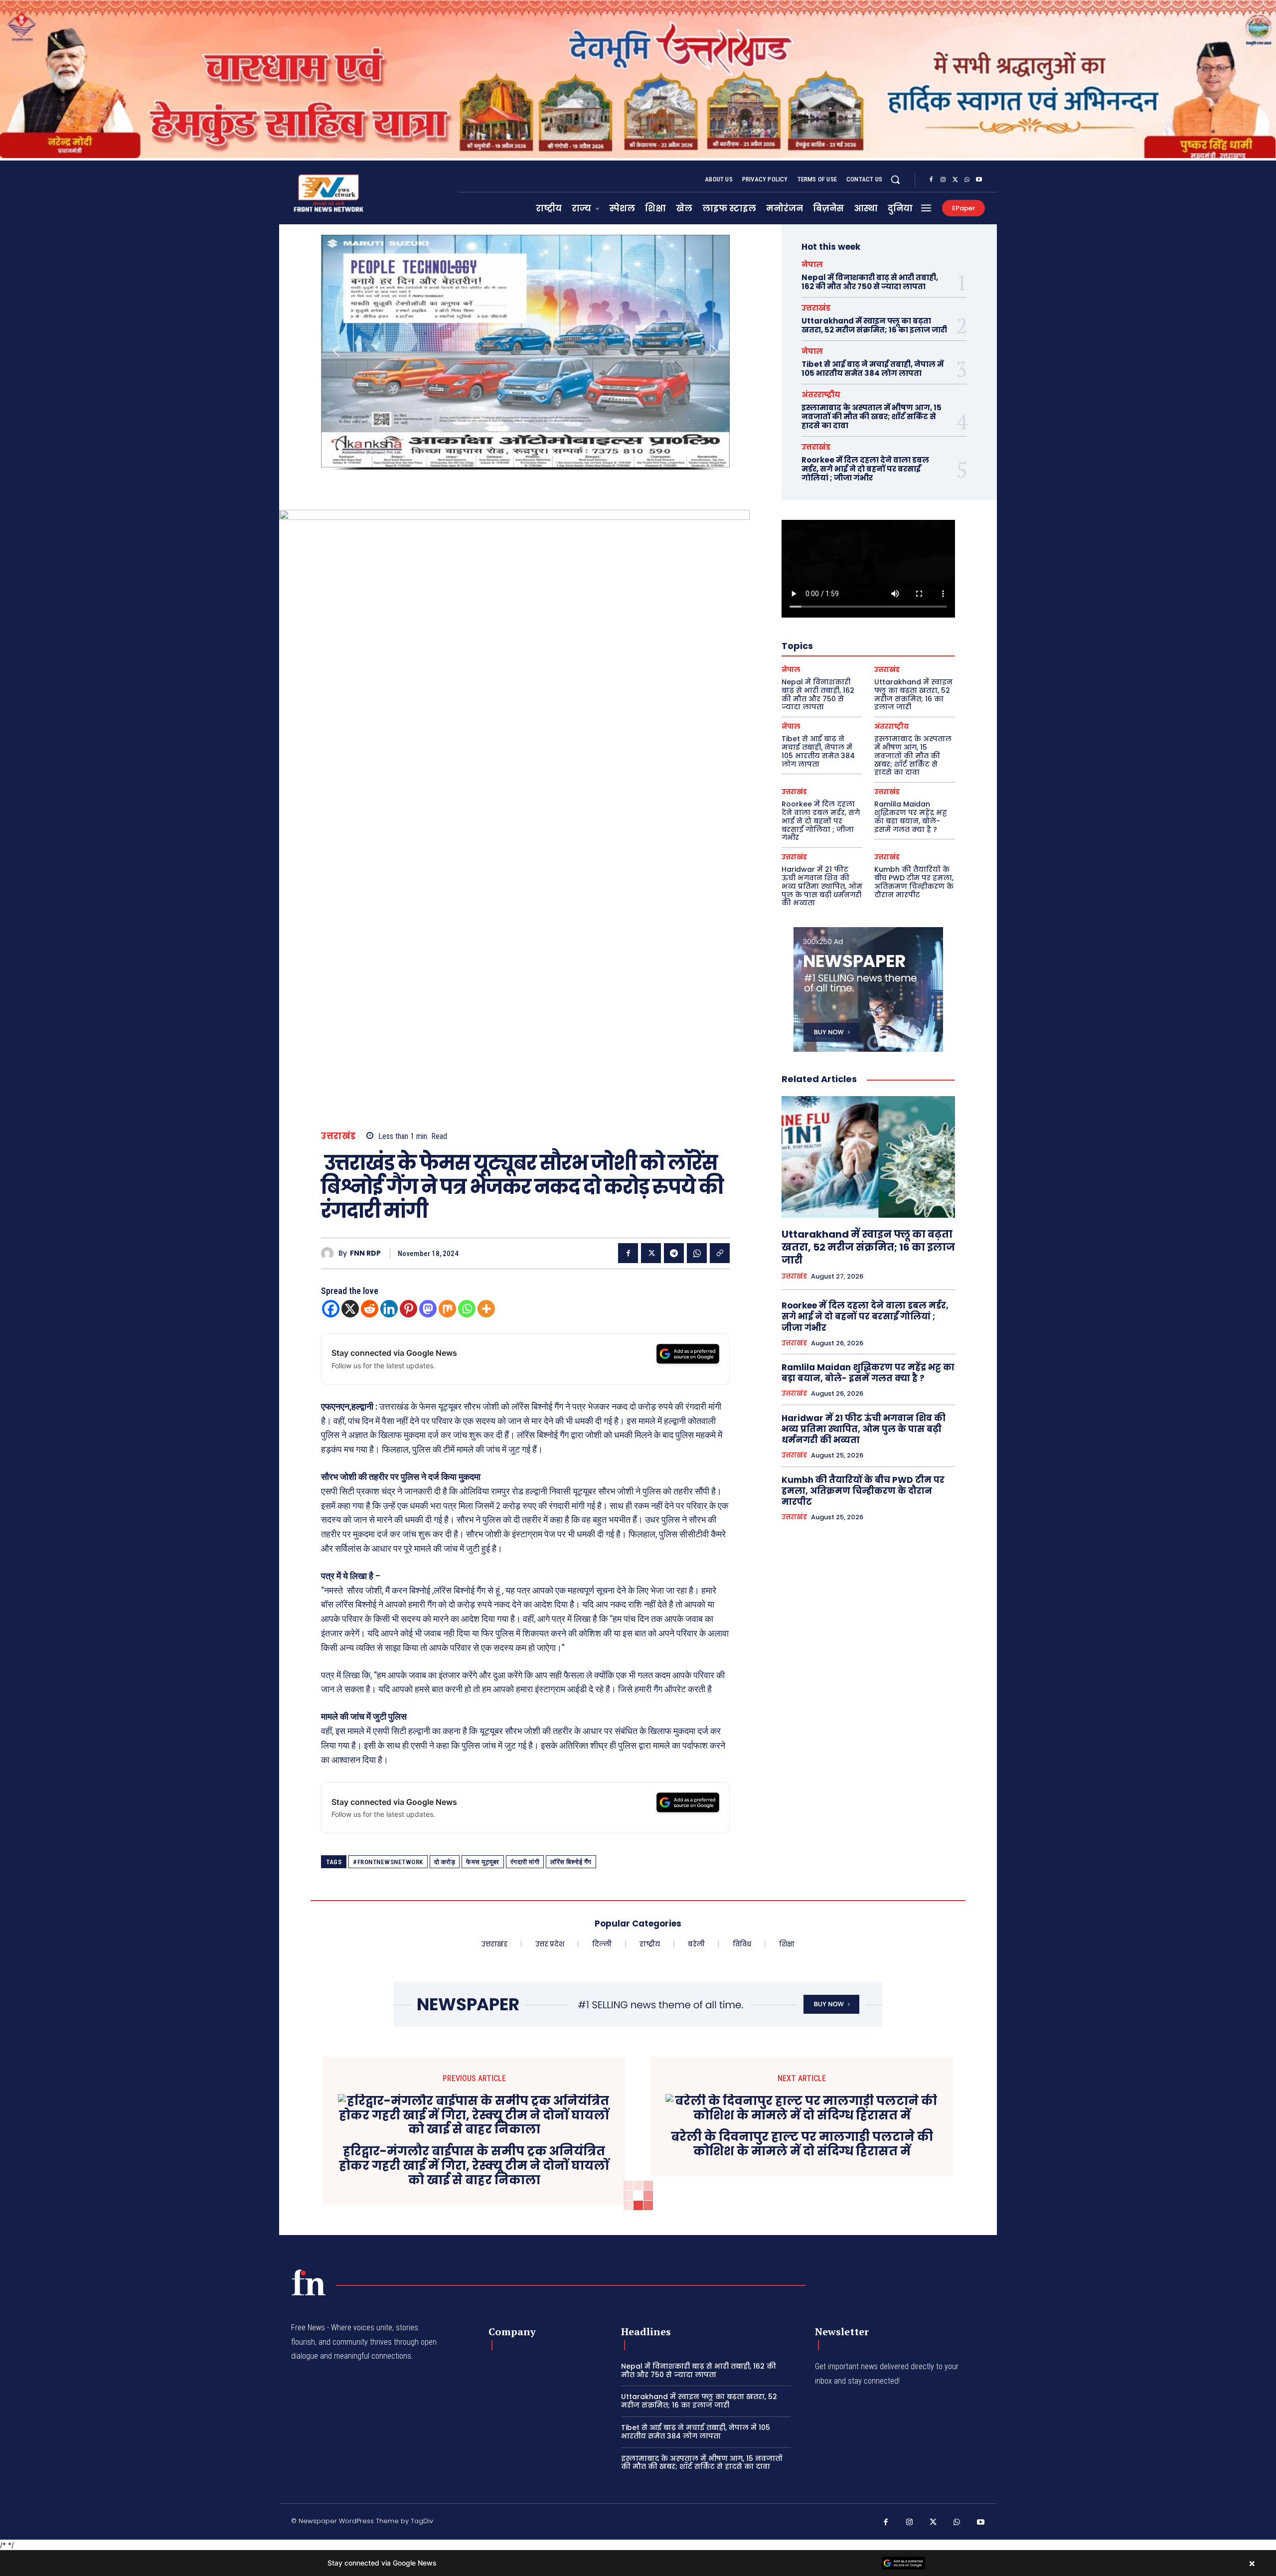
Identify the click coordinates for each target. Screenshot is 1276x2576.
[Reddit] (370, 1309)
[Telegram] (674, 1253)
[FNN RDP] (330, 1253)
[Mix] (447, 1309)
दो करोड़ (445, 1862)
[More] (486, 1309)
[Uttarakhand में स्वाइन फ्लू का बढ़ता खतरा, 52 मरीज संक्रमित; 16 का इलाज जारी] (868, 1157)
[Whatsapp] (467, 1309)
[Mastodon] (428, 1309)
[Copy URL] (720, 1253)
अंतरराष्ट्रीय (821, 395)
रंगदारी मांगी (525, 1862)
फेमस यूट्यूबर (483, 1862)
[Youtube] (979, 180)
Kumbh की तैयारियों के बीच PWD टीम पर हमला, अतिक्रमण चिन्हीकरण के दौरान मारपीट (914, 882)
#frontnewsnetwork (388, 1862)
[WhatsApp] (967, 180)
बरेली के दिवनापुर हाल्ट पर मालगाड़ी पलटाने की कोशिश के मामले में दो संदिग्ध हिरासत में (802, 2144)
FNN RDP (365, 1253)
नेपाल (812, 264)
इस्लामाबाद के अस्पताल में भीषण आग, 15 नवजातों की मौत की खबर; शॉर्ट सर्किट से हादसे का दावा (872, 416)
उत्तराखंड (338, 1136)
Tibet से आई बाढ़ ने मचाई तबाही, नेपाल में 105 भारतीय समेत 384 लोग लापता (873, 369)
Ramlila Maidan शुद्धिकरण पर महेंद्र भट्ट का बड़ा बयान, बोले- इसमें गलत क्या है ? (911, 816)
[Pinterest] (408, 1309)
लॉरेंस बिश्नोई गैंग (571, 1862)
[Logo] (309, 2282)
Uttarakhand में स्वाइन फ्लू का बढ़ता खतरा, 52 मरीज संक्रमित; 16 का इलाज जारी (874, 325)
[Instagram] (943, 180)
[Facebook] (931, 180)
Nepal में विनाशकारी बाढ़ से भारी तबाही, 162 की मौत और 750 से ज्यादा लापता (870, 282)
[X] (955, 180)
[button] (895, 179)
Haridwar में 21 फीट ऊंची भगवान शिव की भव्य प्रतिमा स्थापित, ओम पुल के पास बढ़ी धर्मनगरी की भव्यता (822, 886)
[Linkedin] (389, 1309)
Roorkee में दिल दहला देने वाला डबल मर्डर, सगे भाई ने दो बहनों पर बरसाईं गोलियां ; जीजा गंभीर (865, 469)
